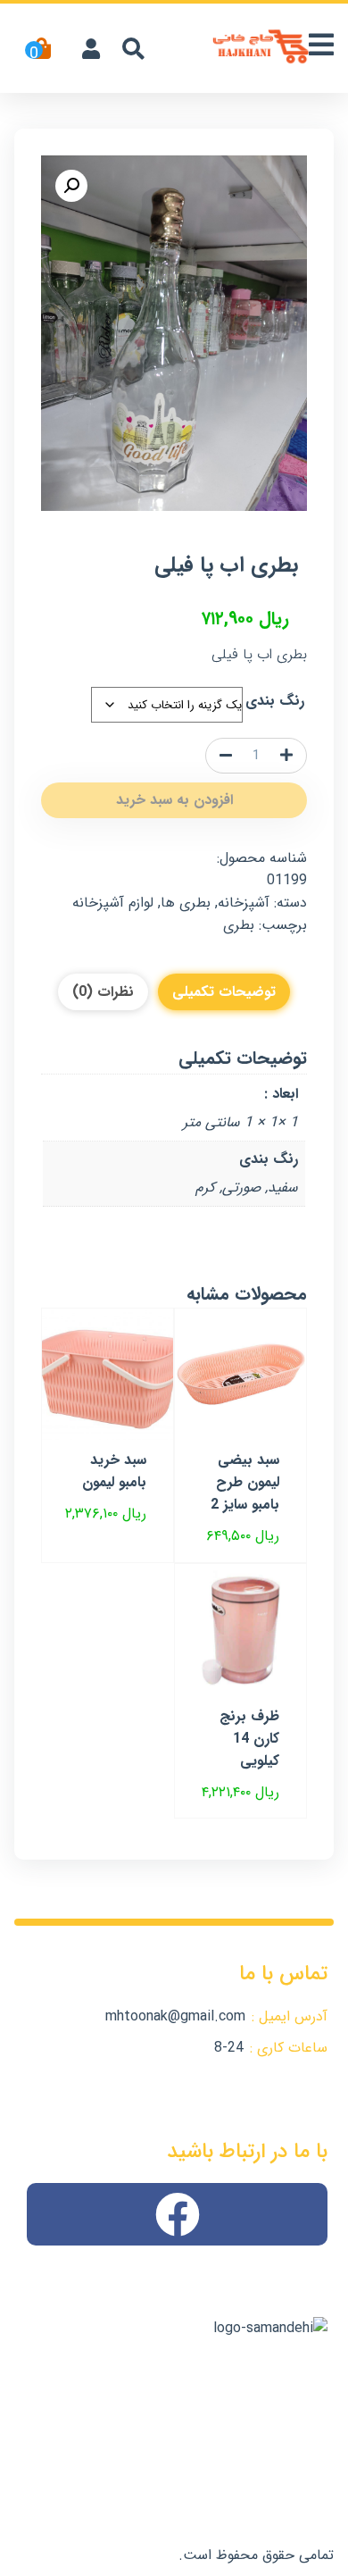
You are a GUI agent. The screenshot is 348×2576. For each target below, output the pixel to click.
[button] (71, 186)
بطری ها (186, 903)
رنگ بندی (275, 701)
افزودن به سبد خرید (174, 800)
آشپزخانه (244, 903)
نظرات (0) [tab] (103, 992)
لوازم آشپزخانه (113, 903)
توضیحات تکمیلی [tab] (224, 992)
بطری (239, 925)
